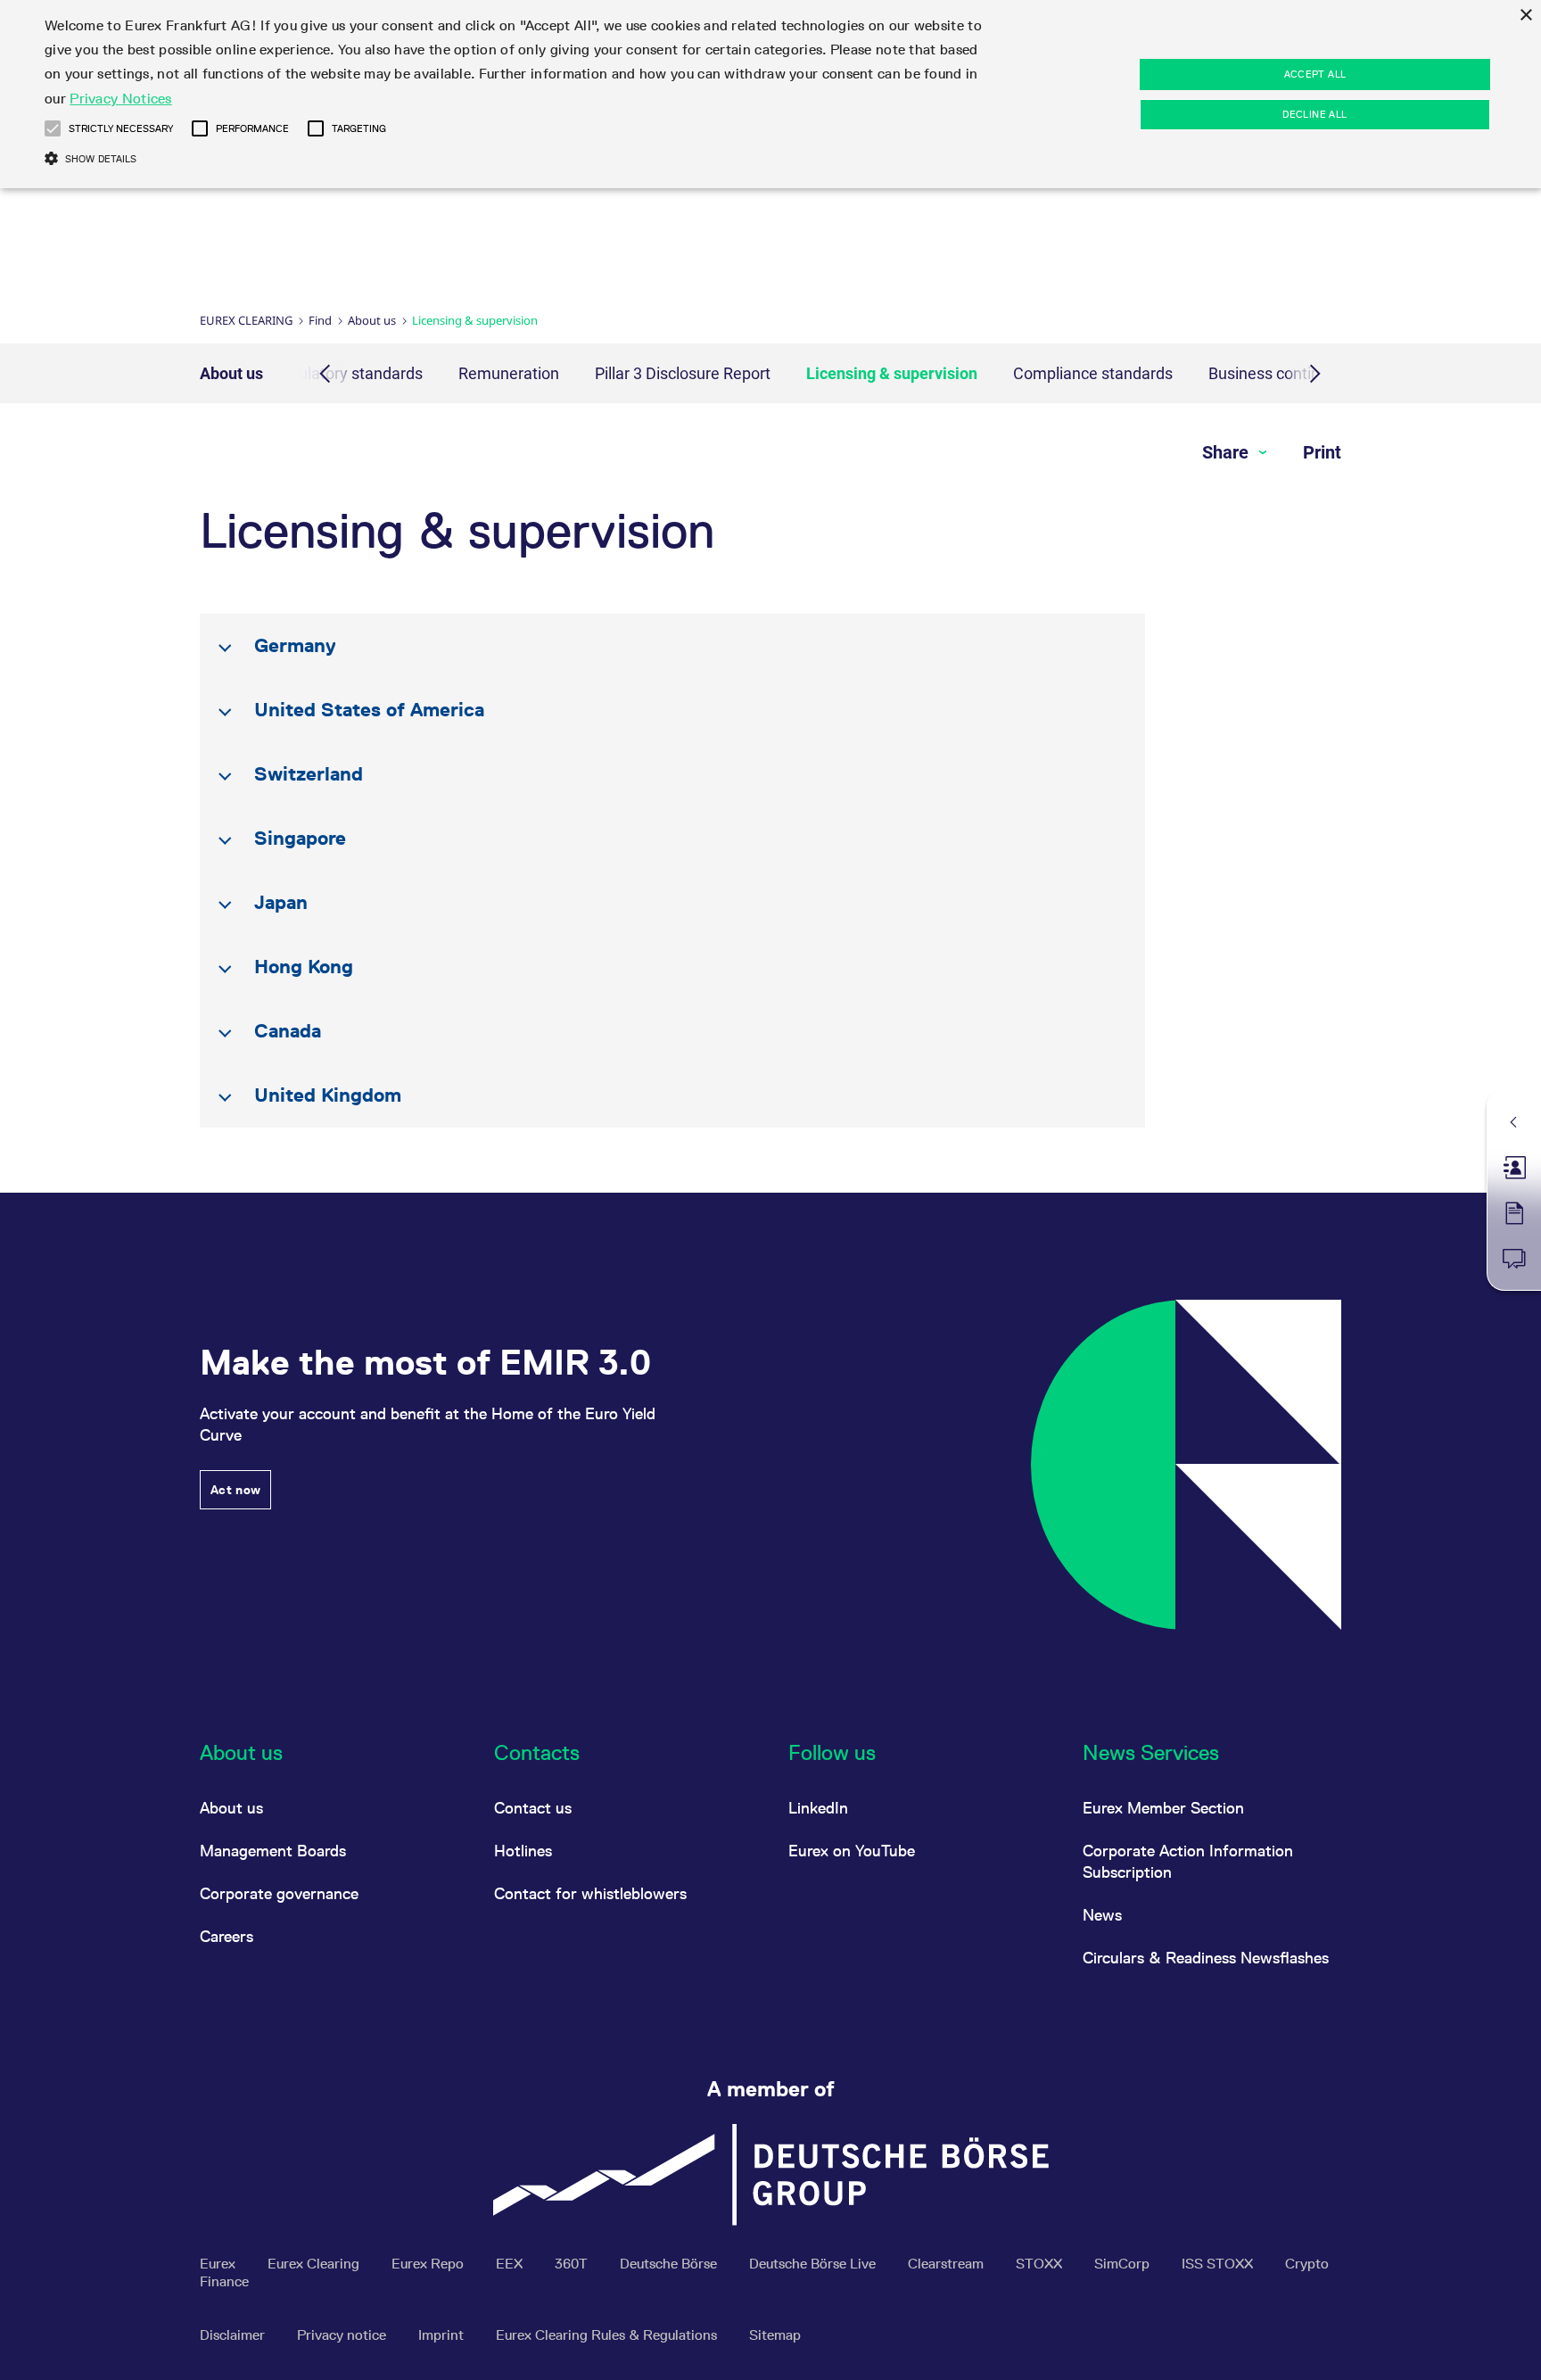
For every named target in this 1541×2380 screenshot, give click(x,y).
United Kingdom (328, 1095)
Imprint (443, 2335)
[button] (53, 128)
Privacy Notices (121, 99)
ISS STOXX (1219, 2264)
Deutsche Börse (670, 2264)
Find (320, 320)
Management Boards (273, 1851)
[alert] (770, 94)
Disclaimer (234, 2335)
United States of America (369, 710)
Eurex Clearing (246, 320)
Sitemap (775, 2335)
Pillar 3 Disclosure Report (683, 373)
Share (1228, 452)
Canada (288, 1031)
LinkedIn (818, 1808)
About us (372, 320)
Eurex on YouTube (852, 1851)
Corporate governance (279, 1893)
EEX (511, 2264)
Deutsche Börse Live (814, 2264)
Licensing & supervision (892, 373)
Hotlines (523, 1851)
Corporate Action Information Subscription (1188, 1861)
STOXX (1041, 2264)
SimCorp (1124, 2264)
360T (573, 2264)
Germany (295, 645)
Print (1322, 452)
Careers (227, 1936)
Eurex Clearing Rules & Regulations (608, 2335)
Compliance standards (1093, 373)
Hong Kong (304, 967)
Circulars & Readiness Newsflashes (1206, 1958)
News (1102, 1915)
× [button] (1525, 16)
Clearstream (948, 2264)
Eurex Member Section (1163, 1808)
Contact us (533, 1808)
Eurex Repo (429, 2264)
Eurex (219, 2264)
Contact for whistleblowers (590, 1893)
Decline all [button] (1314, 114)
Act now (235, 1490)
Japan (281, 902)
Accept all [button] (1315, 74)
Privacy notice (343, 2335)
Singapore (300, 838)
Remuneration (509, 373)
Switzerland (309, 774)
